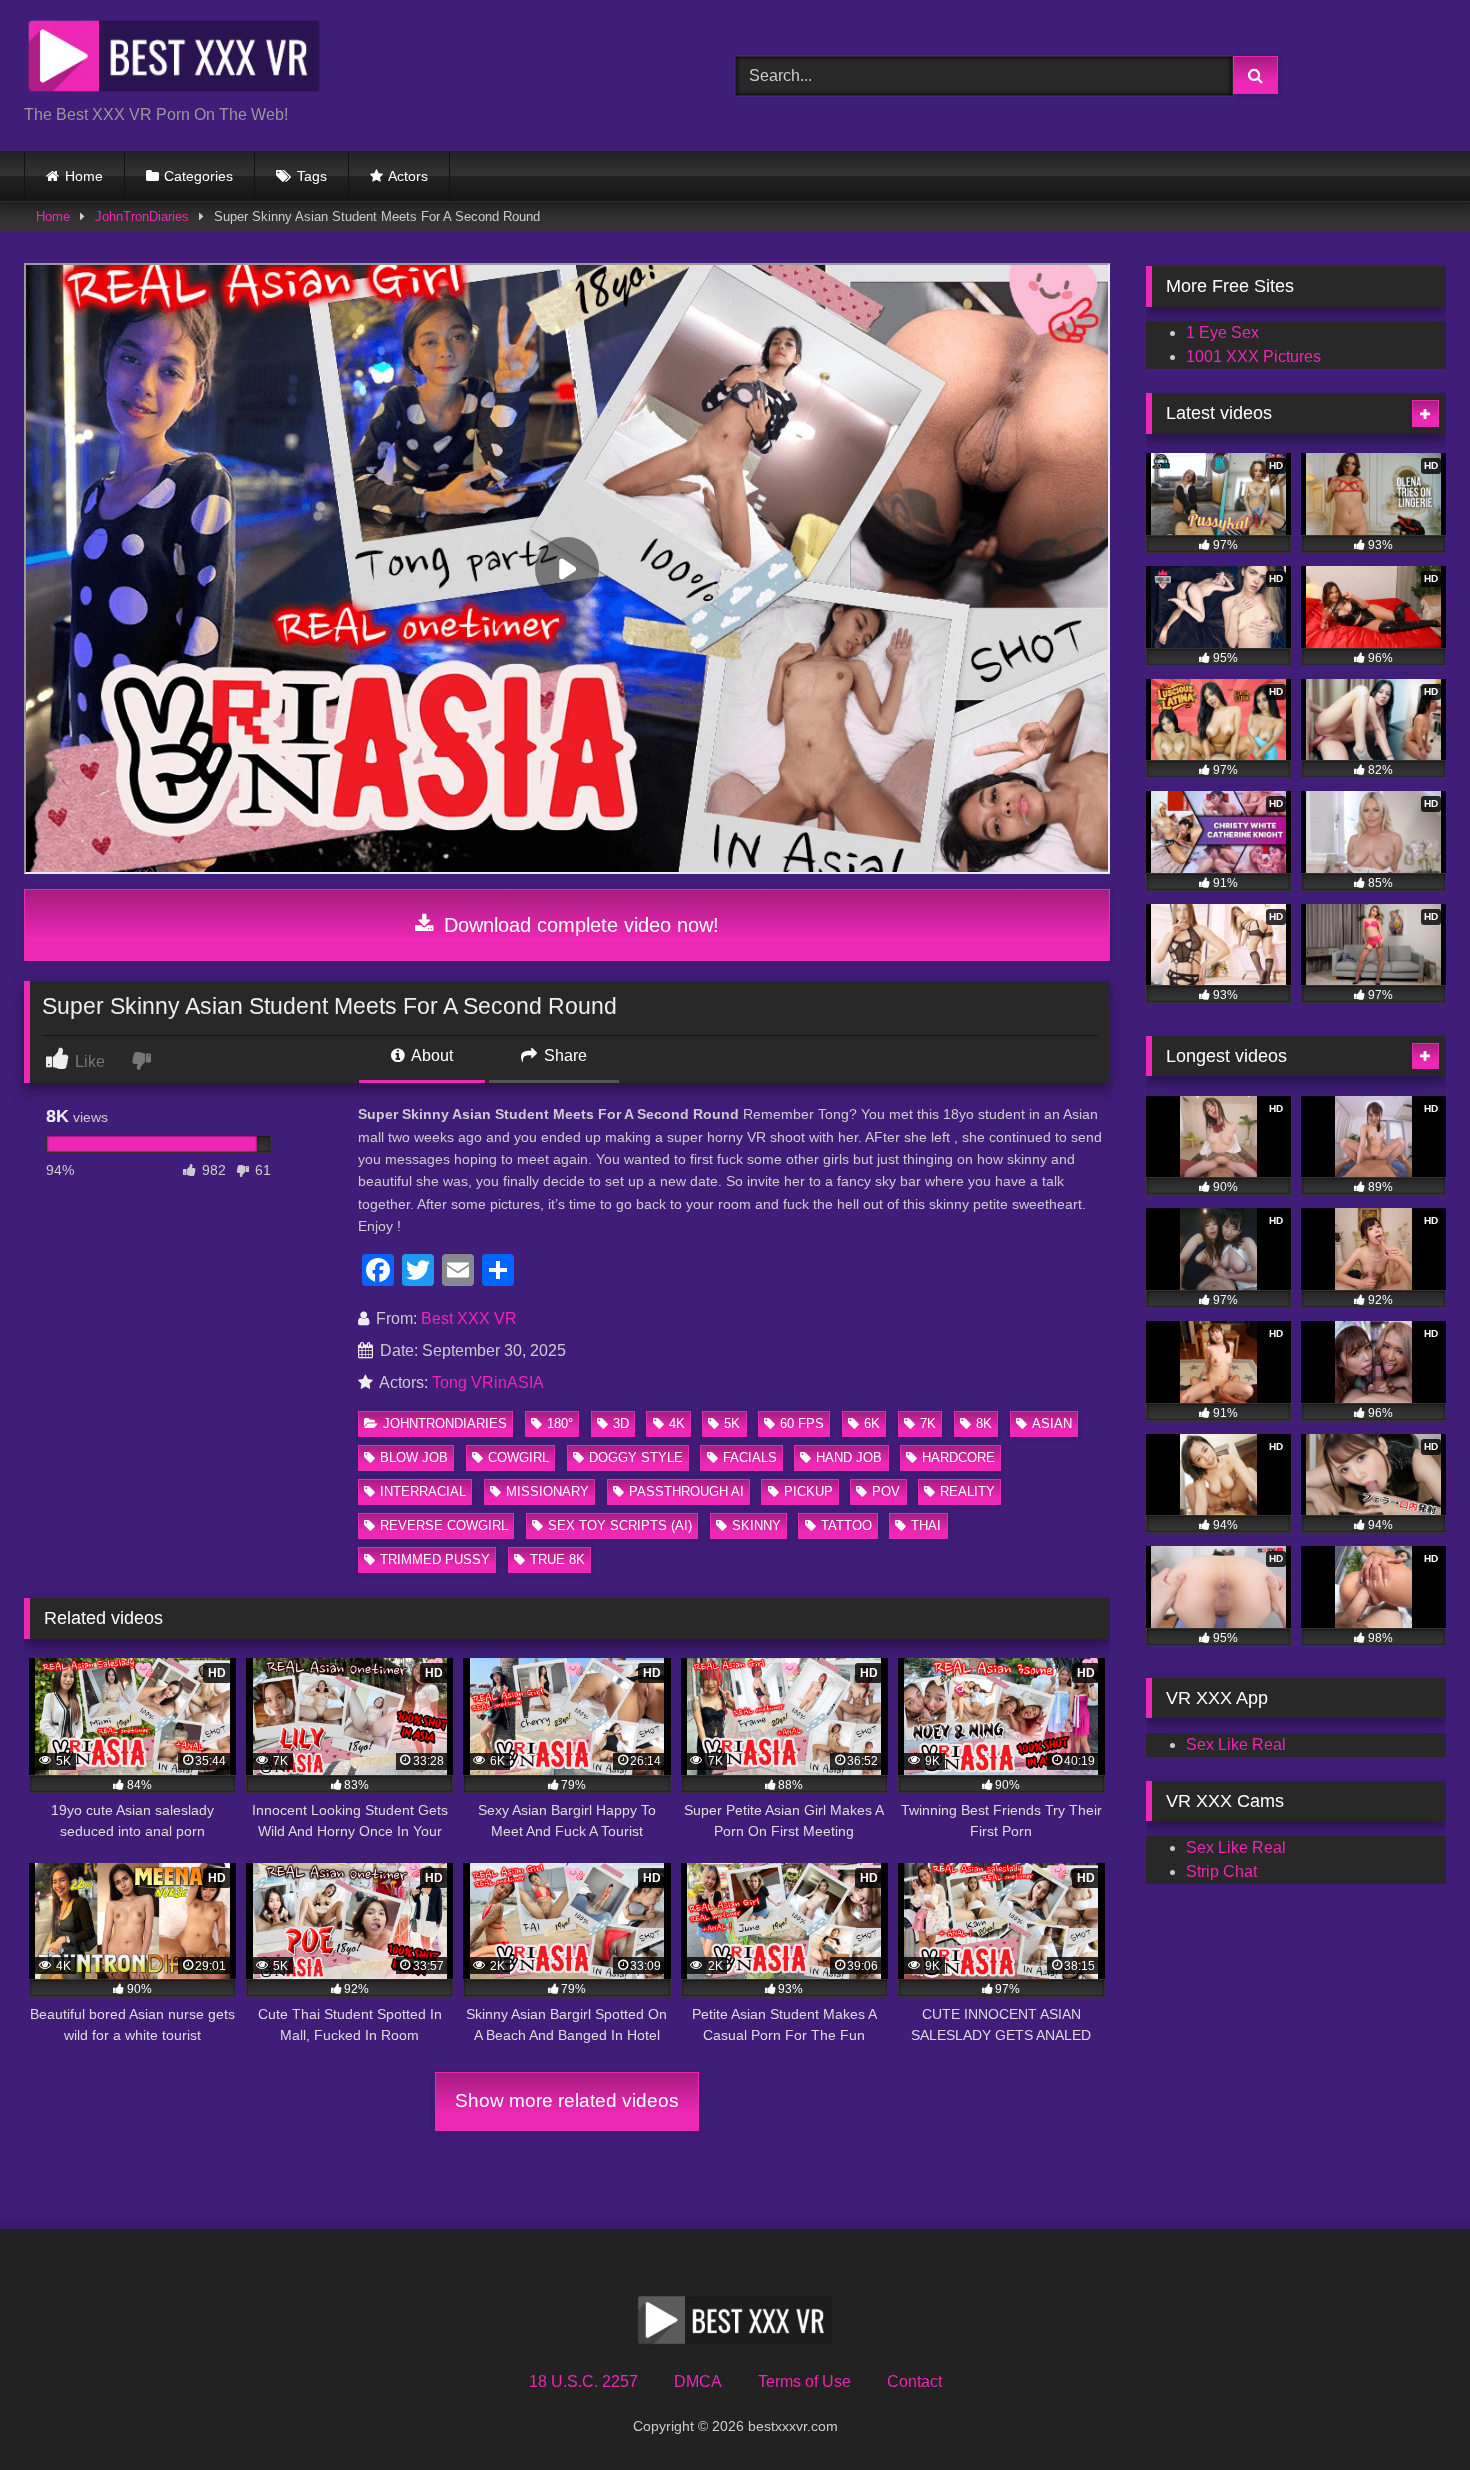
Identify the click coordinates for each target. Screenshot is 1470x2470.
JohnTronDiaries (142, 216)
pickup (808, 1491)
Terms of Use (804, 2381)
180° (560, 1423)
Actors (408, 176)
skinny (756, 1525)
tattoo (846, 1525)
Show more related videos (567, 2100)
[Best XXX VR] (174, 59)
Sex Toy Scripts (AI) (620, 1525)
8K (984, 1423)
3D (621, 1423)
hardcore (958, 1457)
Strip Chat (1221, 1871)
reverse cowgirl (444, 1525)
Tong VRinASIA (488, 1382)
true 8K (557, 1559)
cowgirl (518, 1457)
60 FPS (802, 1423)
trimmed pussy (435, 1559)
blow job (414, 1457)
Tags (312, 176)
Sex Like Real (1236, 1744)
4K (677, 1423)
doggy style (636, 1457)
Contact (914, 2381)
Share (563, 1055)
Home (84, 176)
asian (1052, 1423)
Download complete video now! (578, 925)
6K (872, 1423)
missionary (547, 1491)
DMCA (698, 2381)
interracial (423, 1491)
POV (886, 1491)
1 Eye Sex (1222, 332)
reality (967, 1491)
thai (926, 1525)
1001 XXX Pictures (1253, 356)
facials (750, 1457)
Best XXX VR (469, 1318)
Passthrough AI (686, 1491)
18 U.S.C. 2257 (583, 2381)
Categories (198, 176)
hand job (849, 1457)
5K (732, 1423)
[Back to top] (1408, 2410)
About (430, 1055)
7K (928, 1423)
